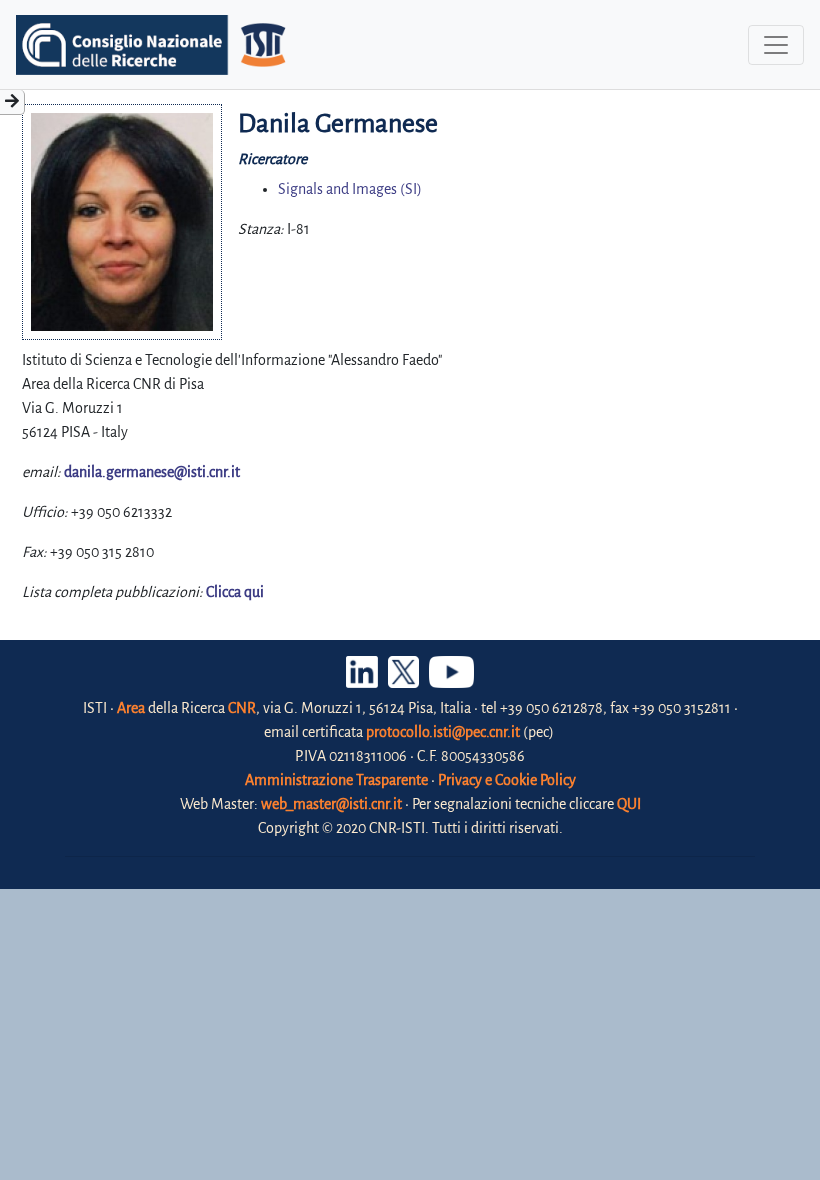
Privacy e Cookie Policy (507, 780)
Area (131, 708)
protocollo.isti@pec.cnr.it (443, 732)
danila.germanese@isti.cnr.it (152, 472)
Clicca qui (235, 592)
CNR (242, 708)
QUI (629, 804)
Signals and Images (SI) (350, 189)
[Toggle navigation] (776, 45)
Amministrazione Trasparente (336, 780)
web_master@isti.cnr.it (331, 804)
